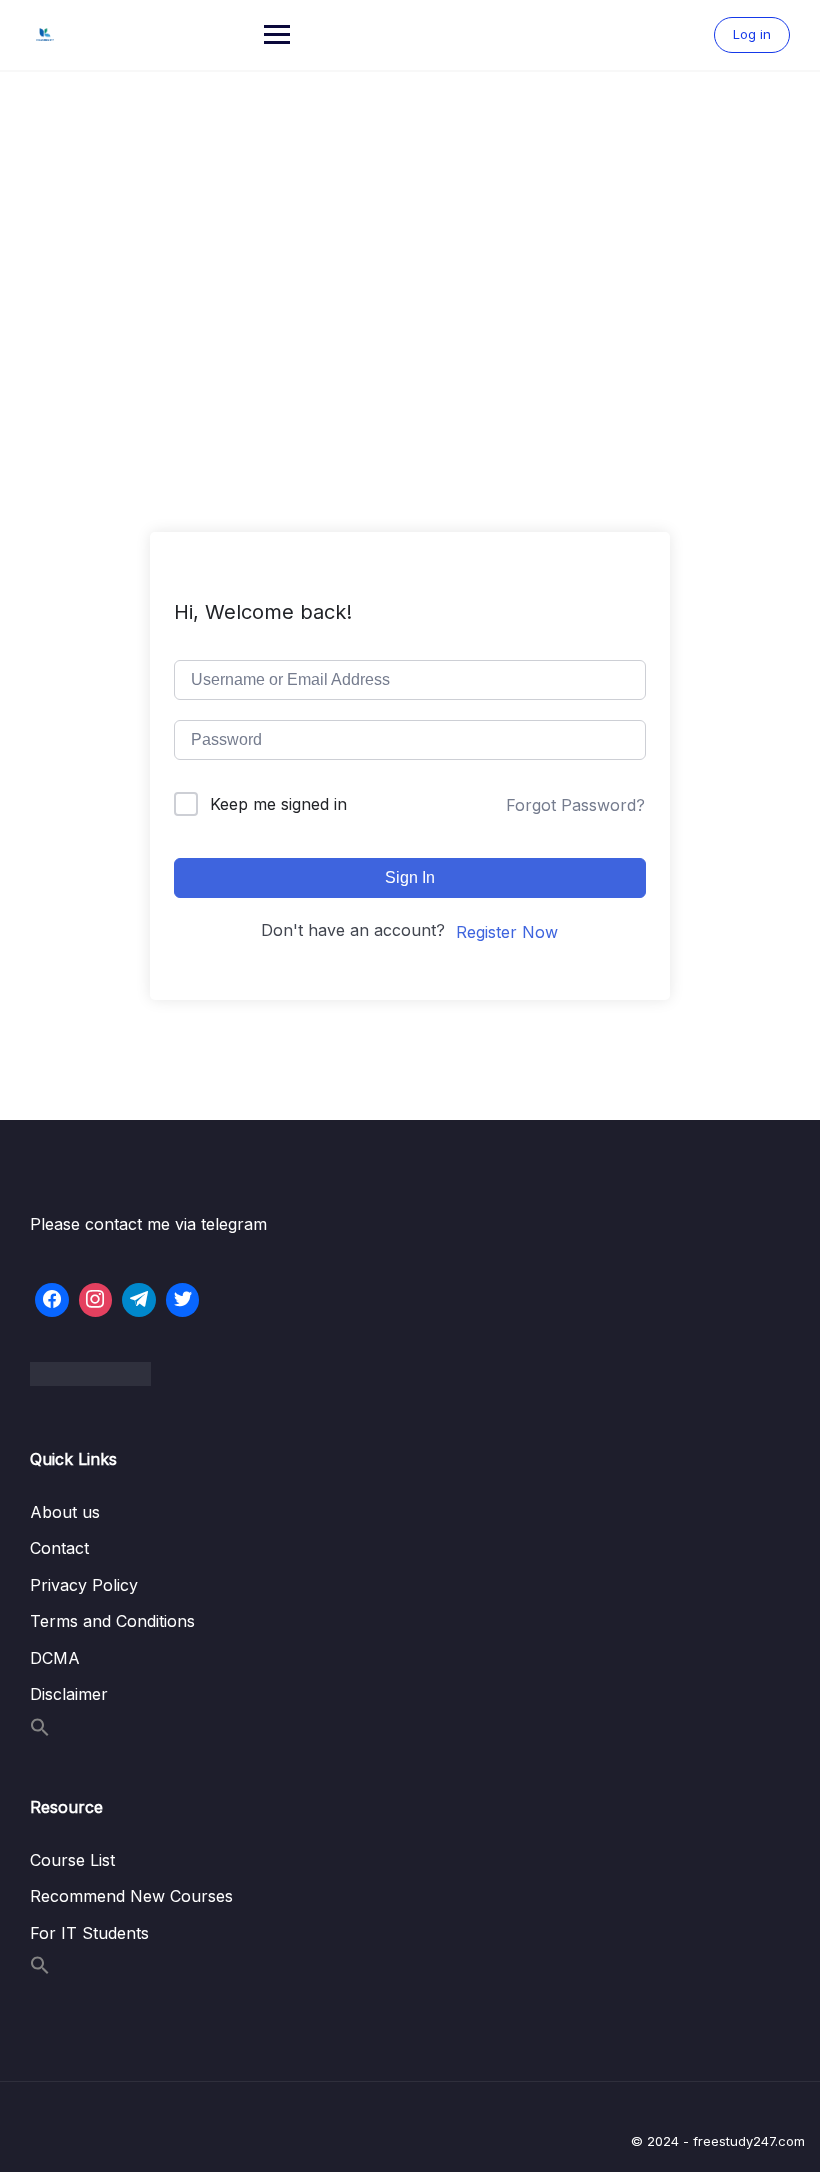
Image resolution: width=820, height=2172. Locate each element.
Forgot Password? (575, 805)
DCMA (55, 1658)
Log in (752, 34)
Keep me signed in (278, 804)
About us (65, 1512)
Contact (59, 1548)
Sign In (410, 877)
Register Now (507, 932)
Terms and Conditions (112, 1621)
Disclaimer (69, 1694)
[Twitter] (183, 1300)
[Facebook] (52, 1300)
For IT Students (89, 1933)
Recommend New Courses (131, 1896)
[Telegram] (139, 1300)
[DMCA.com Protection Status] (410, 1374)
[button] (40, 1731)
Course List (72, 1860)
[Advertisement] (410, 222)
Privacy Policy (84, 1585)
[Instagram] (96, 1300)
